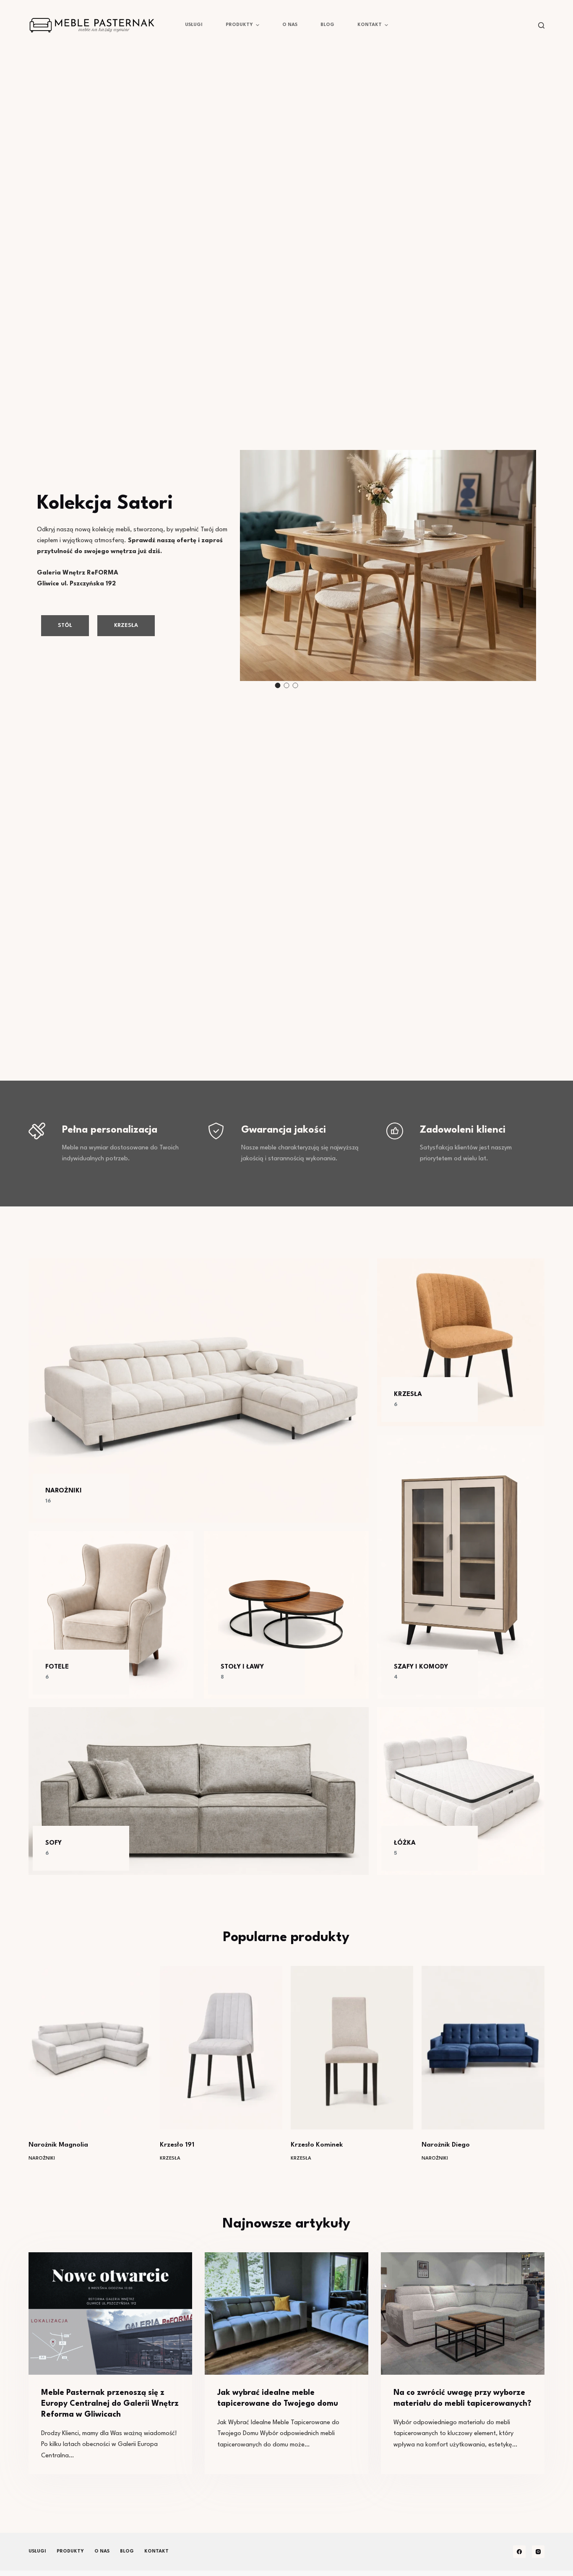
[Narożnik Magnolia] (90, 2048)
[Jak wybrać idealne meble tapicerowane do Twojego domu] (286, 2313)
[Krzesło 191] (221, 2048)
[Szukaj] (541, 25)
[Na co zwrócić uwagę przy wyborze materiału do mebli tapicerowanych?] (463, 2313)
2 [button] (286, 685)
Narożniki (42, 2159)
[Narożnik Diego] (483, 2048)
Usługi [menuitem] (194, 25)
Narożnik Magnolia (58, 2145)
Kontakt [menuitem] (370, 25)
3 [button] (295, 685)
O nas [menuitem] (290, 25)
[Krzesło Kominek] (352, 2048)
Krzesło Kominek (317, 2145)
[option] (286, 560)
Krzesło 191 (177, 2145)
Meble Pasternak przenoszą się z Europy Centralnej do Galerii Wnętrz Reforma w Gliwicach (110, 2404)
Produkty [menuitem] (239, 25)
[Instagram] (538, 2552)
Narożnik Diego (446, 2145)
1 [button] (277, 685)
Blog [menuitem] (327, 25)
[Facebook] (519, 2552)
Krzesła (170, 2159)
